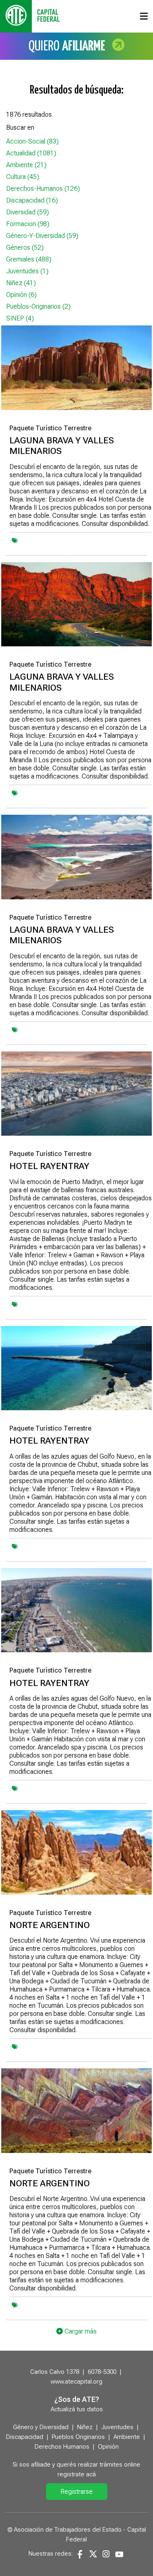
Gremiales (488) (29, 259)
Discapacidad (25, 2437)
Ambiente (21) (26, 165)
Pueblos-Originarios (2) (38, 306)
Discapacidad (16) (32, 200)
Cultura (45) (23, 177)
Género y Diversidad (41, 2427)
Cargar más (80, 2331)
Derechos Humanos (62, 2447)
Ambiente (127, 2437)
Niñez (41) (21, 283)
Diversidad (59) (28, 212)
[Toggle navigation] (144, 16)
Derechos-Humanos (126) (43, 189)
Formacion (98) (28, 224)
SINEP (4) (20, 318)
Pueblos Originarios (78, 2437)
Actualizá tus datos (77, 2409)
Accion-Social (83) (32, 141)
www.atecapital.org (76, 2382)
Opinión (108, 2447)
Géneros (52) (25, 248)
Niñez (85, 2427)
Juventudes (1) (27, 271)
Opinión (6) (21, 295)
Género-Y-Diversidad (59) (42, 236)
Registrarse (76, 2492)
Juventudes (117, 2427)
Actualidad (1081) (31, 153)
